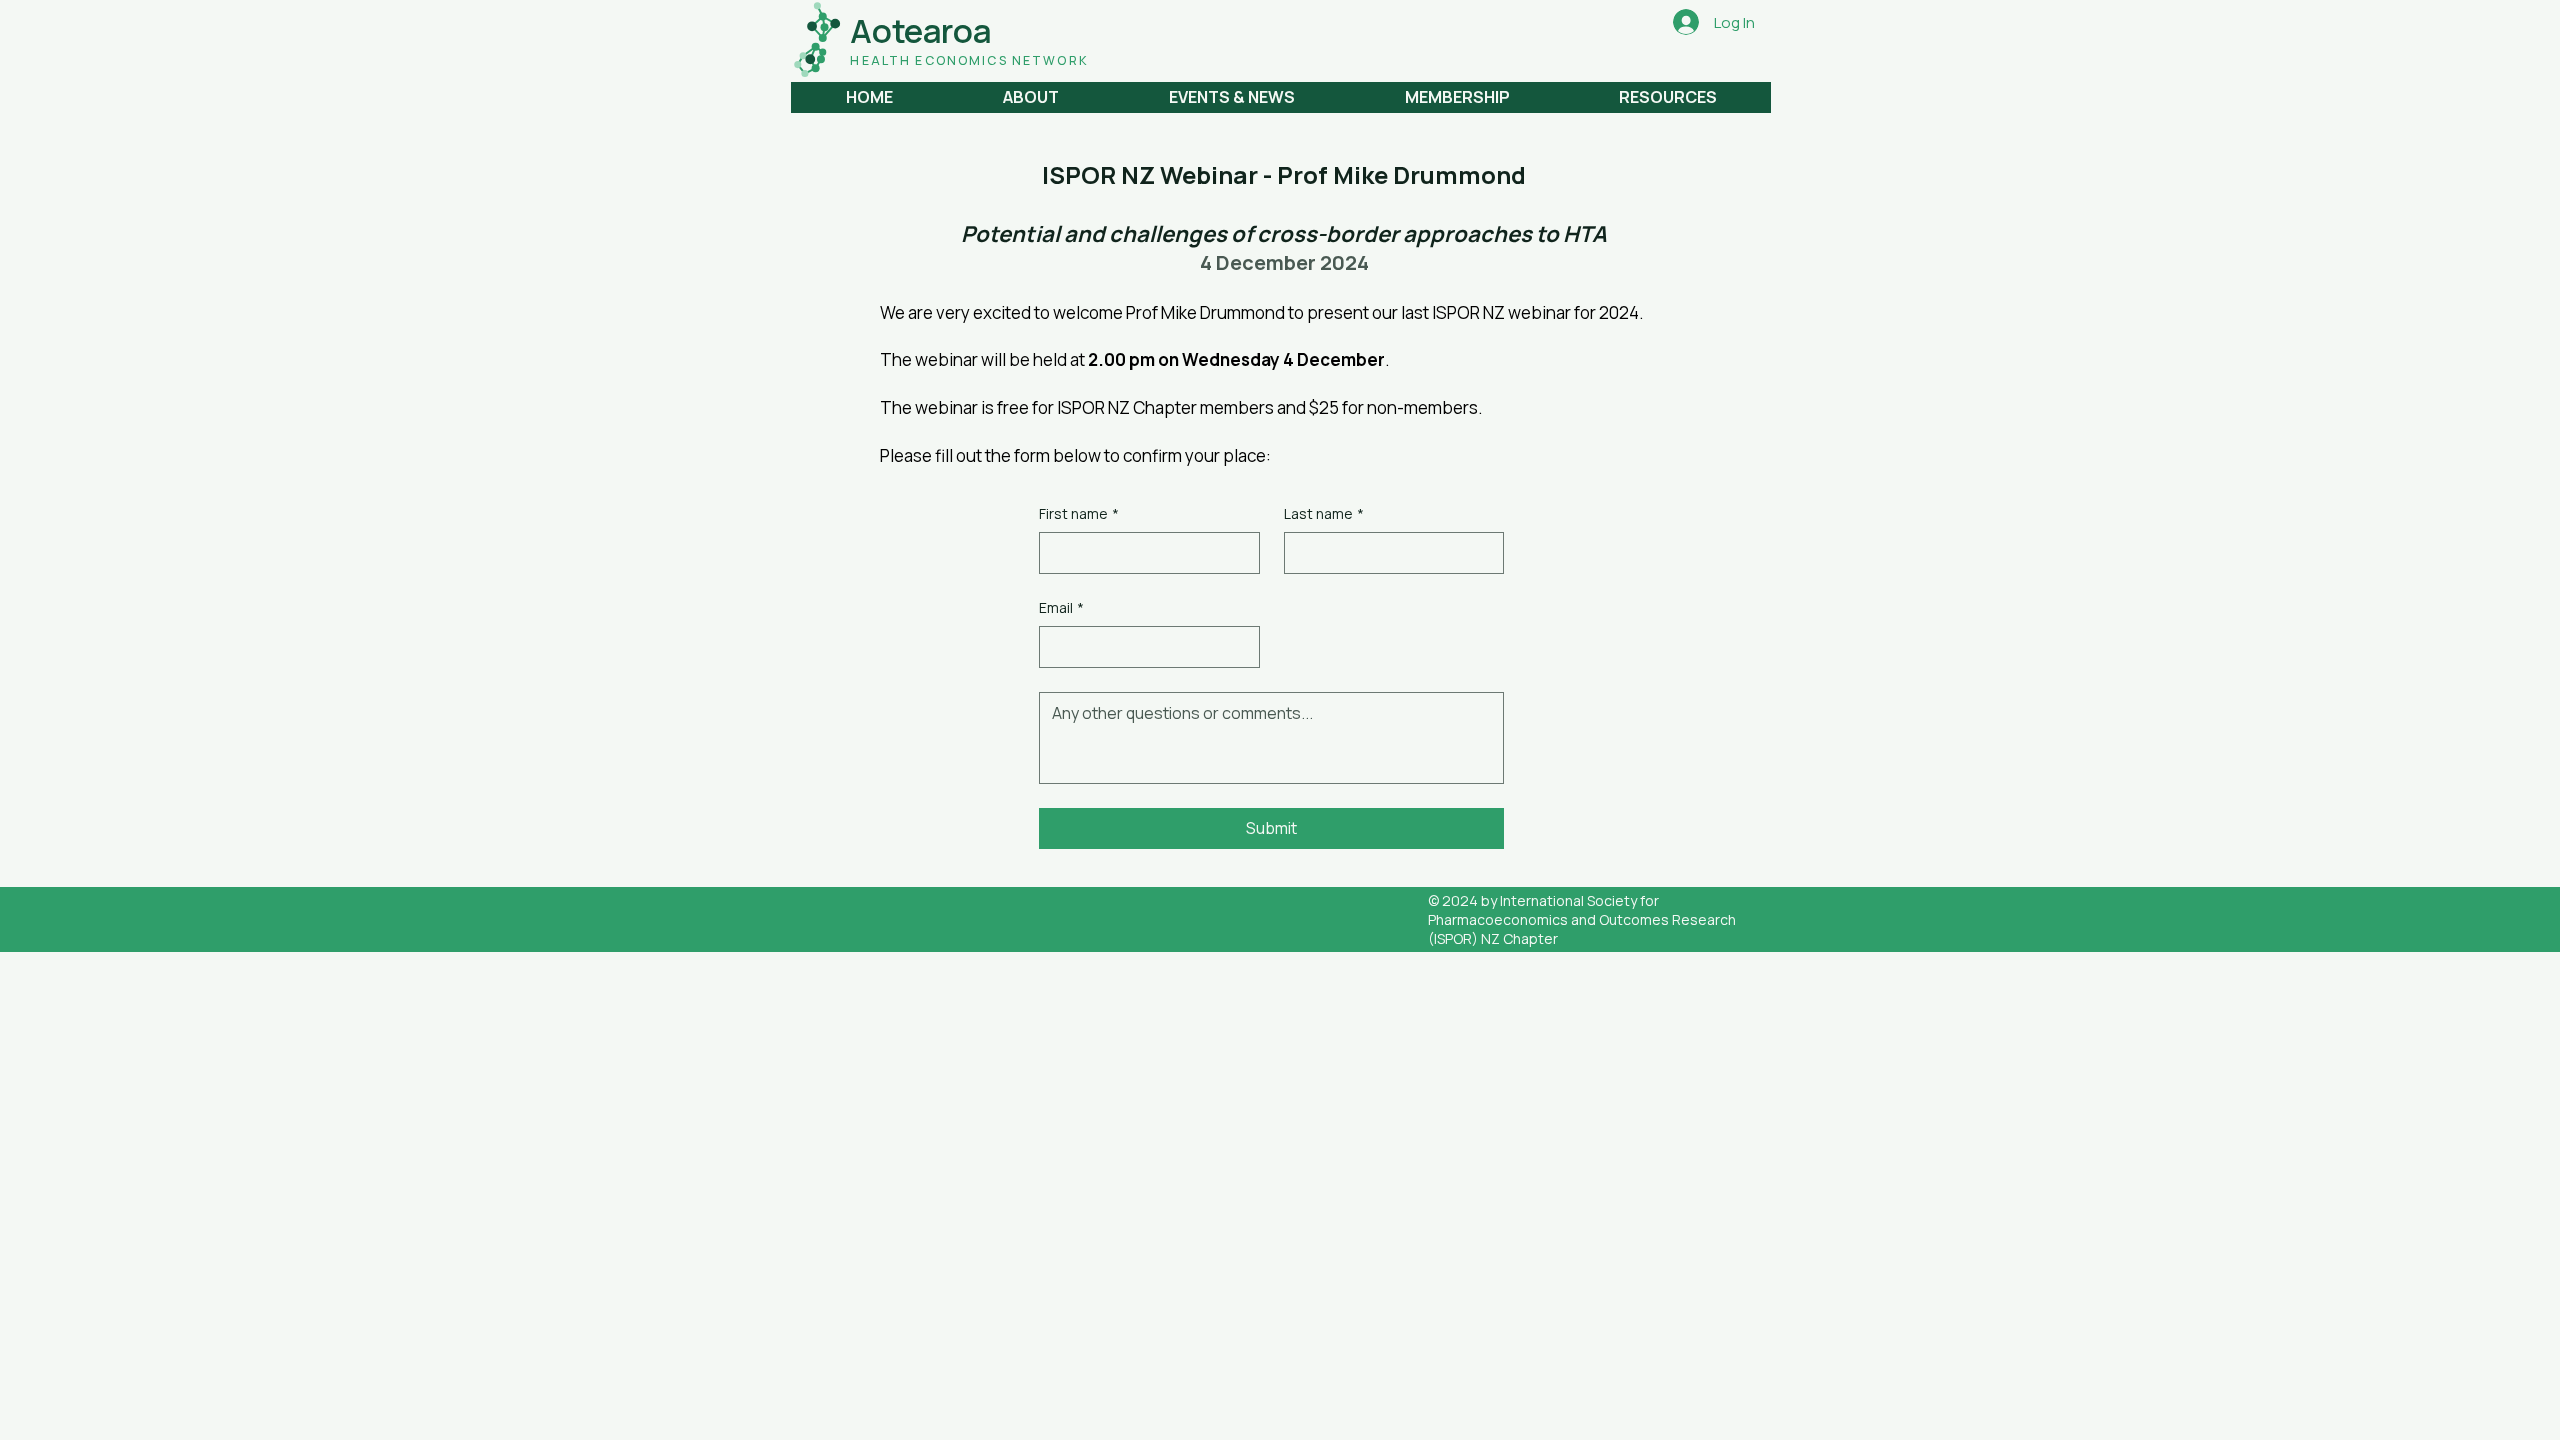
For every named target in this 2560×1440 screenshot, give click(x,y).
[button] (1030, 97)
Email (1061, 607)
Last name (1324, 513)
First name (1079, 513)
